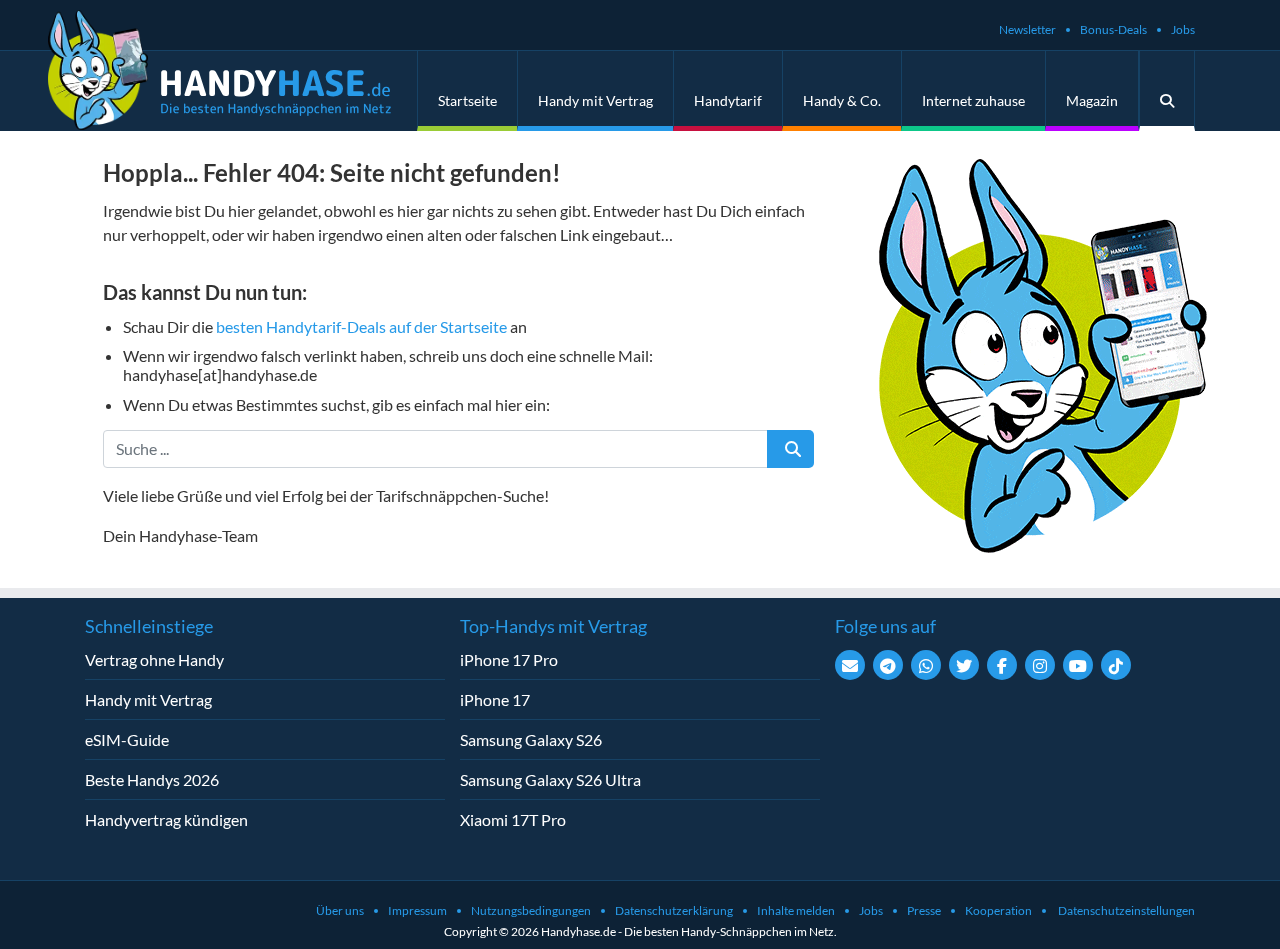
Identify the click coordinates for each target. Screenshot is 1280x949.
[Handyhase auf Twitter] (964, 665)
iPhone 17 (495, 699)
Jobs (1183, 29)
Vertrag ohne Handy (154, 659)
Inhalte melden (796, 910)
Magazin (1092, 100)
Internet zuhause (973, 100)
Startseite (467, 100)
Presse (924, 910)
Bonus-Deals (1113, 29)
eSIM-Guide (127, 739)
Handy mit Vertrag (595, 100)
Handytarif (728, 100)
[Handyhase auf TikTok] (1116, 665)
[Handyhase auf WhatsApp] (926, 665)
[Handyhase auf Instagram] (1040, 665)
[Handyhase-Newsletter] (850, 665)
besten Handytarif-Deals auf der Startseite (361, 326)
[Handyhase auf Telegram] (888, 665)
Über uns (340, 910)
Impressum (417, 910)
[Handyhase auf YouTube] (1078, 665)
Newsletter (1027, 29)
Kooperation (998, 910)
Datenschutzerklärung (674, 910)
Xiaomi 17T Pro (513, 819)
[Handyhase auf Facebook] (1002, 665)
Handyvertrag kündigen (166, 819)
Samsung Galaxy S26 (531, 739)
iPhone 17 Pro (509, 659)
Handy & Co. (842, 100)
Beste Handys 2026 (152, 779)
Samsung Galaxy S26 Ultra (550, 779)
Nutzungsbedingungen (531, 910)
